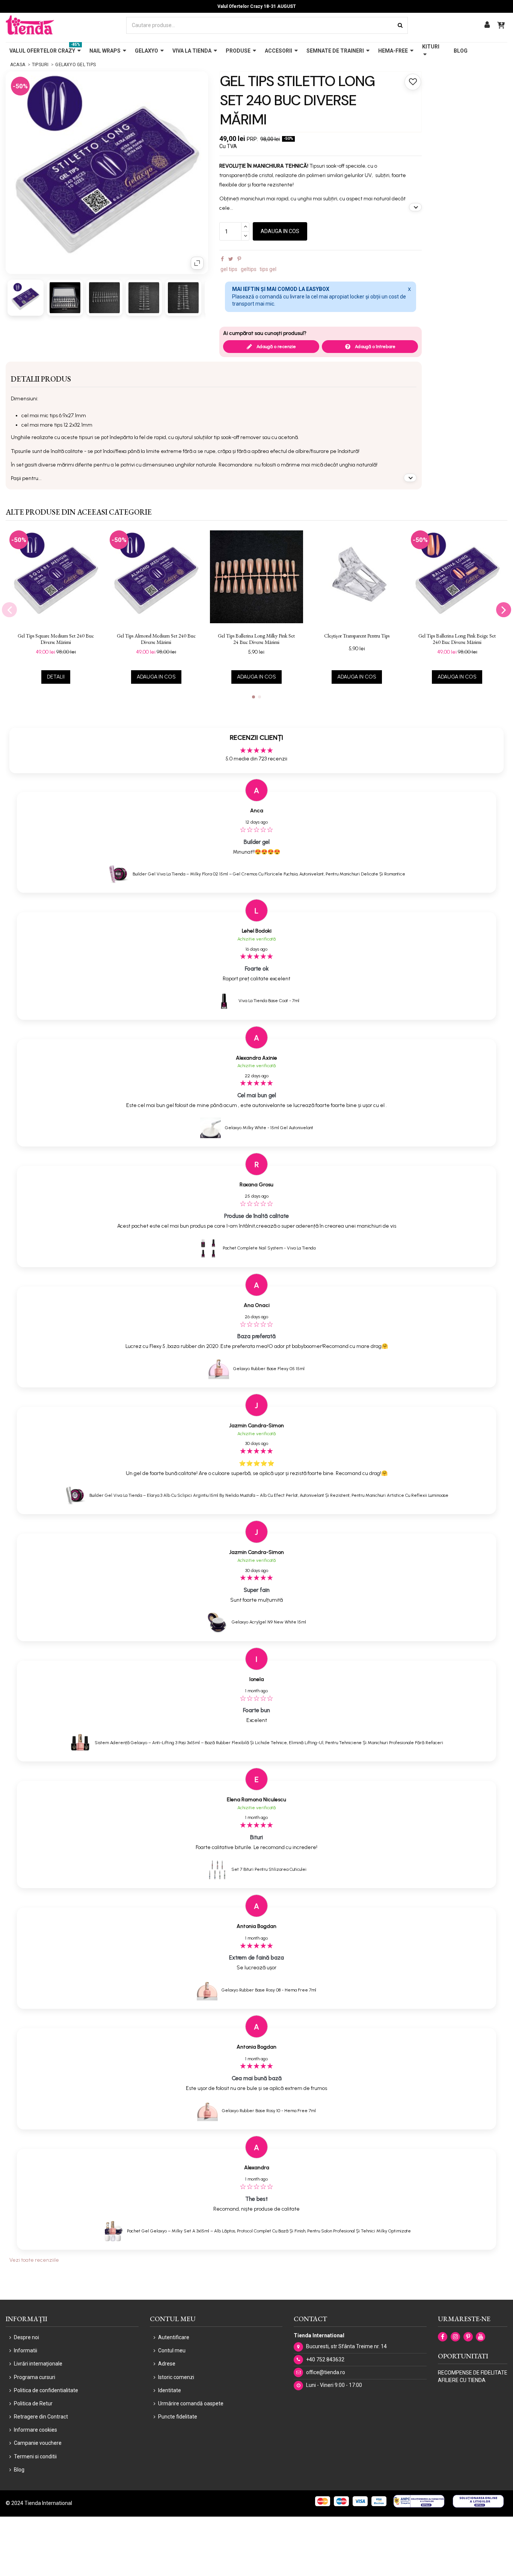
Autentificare (174, 2337)
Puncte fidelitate (178, 2417)
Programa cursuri (35, 2377)
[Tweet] (231, 259)
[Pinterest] (239, 259)
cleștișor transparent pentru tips (357, 636)
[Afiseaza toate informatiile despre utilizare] (410, 478)
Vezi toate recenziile (34, 2260)
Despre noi (26, 2337)
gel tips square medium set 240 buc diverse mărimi (56, 639)
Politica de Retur (33, 2403)
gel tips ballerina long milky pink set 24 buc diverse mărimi (256, 639)
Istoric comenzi (176, 2377)
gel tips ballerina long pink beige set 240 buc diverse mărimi (457, 639)
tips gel (268, 269)
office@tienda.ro (326, 2372)
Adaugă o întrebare (375, 347)
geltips (249, 269)
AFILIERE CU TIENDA (462, 2380)
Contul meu (172, 2350)
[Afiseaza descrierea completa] (415, 207)
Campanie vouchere (38, 2443)
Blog (19, 2470)
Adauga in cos (280, 231)
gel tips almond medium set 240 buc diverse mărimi (156, 639)
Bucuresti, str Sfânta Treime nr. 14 (346, 2346)
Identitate (170, 2390)
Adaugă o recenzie (276, 347)
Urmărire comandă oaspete (191, 2403)
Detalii (56, 677)
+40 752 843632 (325, 2359)
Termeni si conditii (35, 2456)
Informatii (26, 2350)
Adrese (167, 2364)
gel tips (229, 269)
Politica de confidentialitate (46, 2390)
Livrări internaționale (38, 2364)
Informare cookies (35, 2430)
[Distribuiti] (222, 259)
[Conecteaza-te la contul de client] (487, 25)
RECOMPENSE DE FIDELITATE (473, 2373)
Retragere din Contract (41, 2417)
